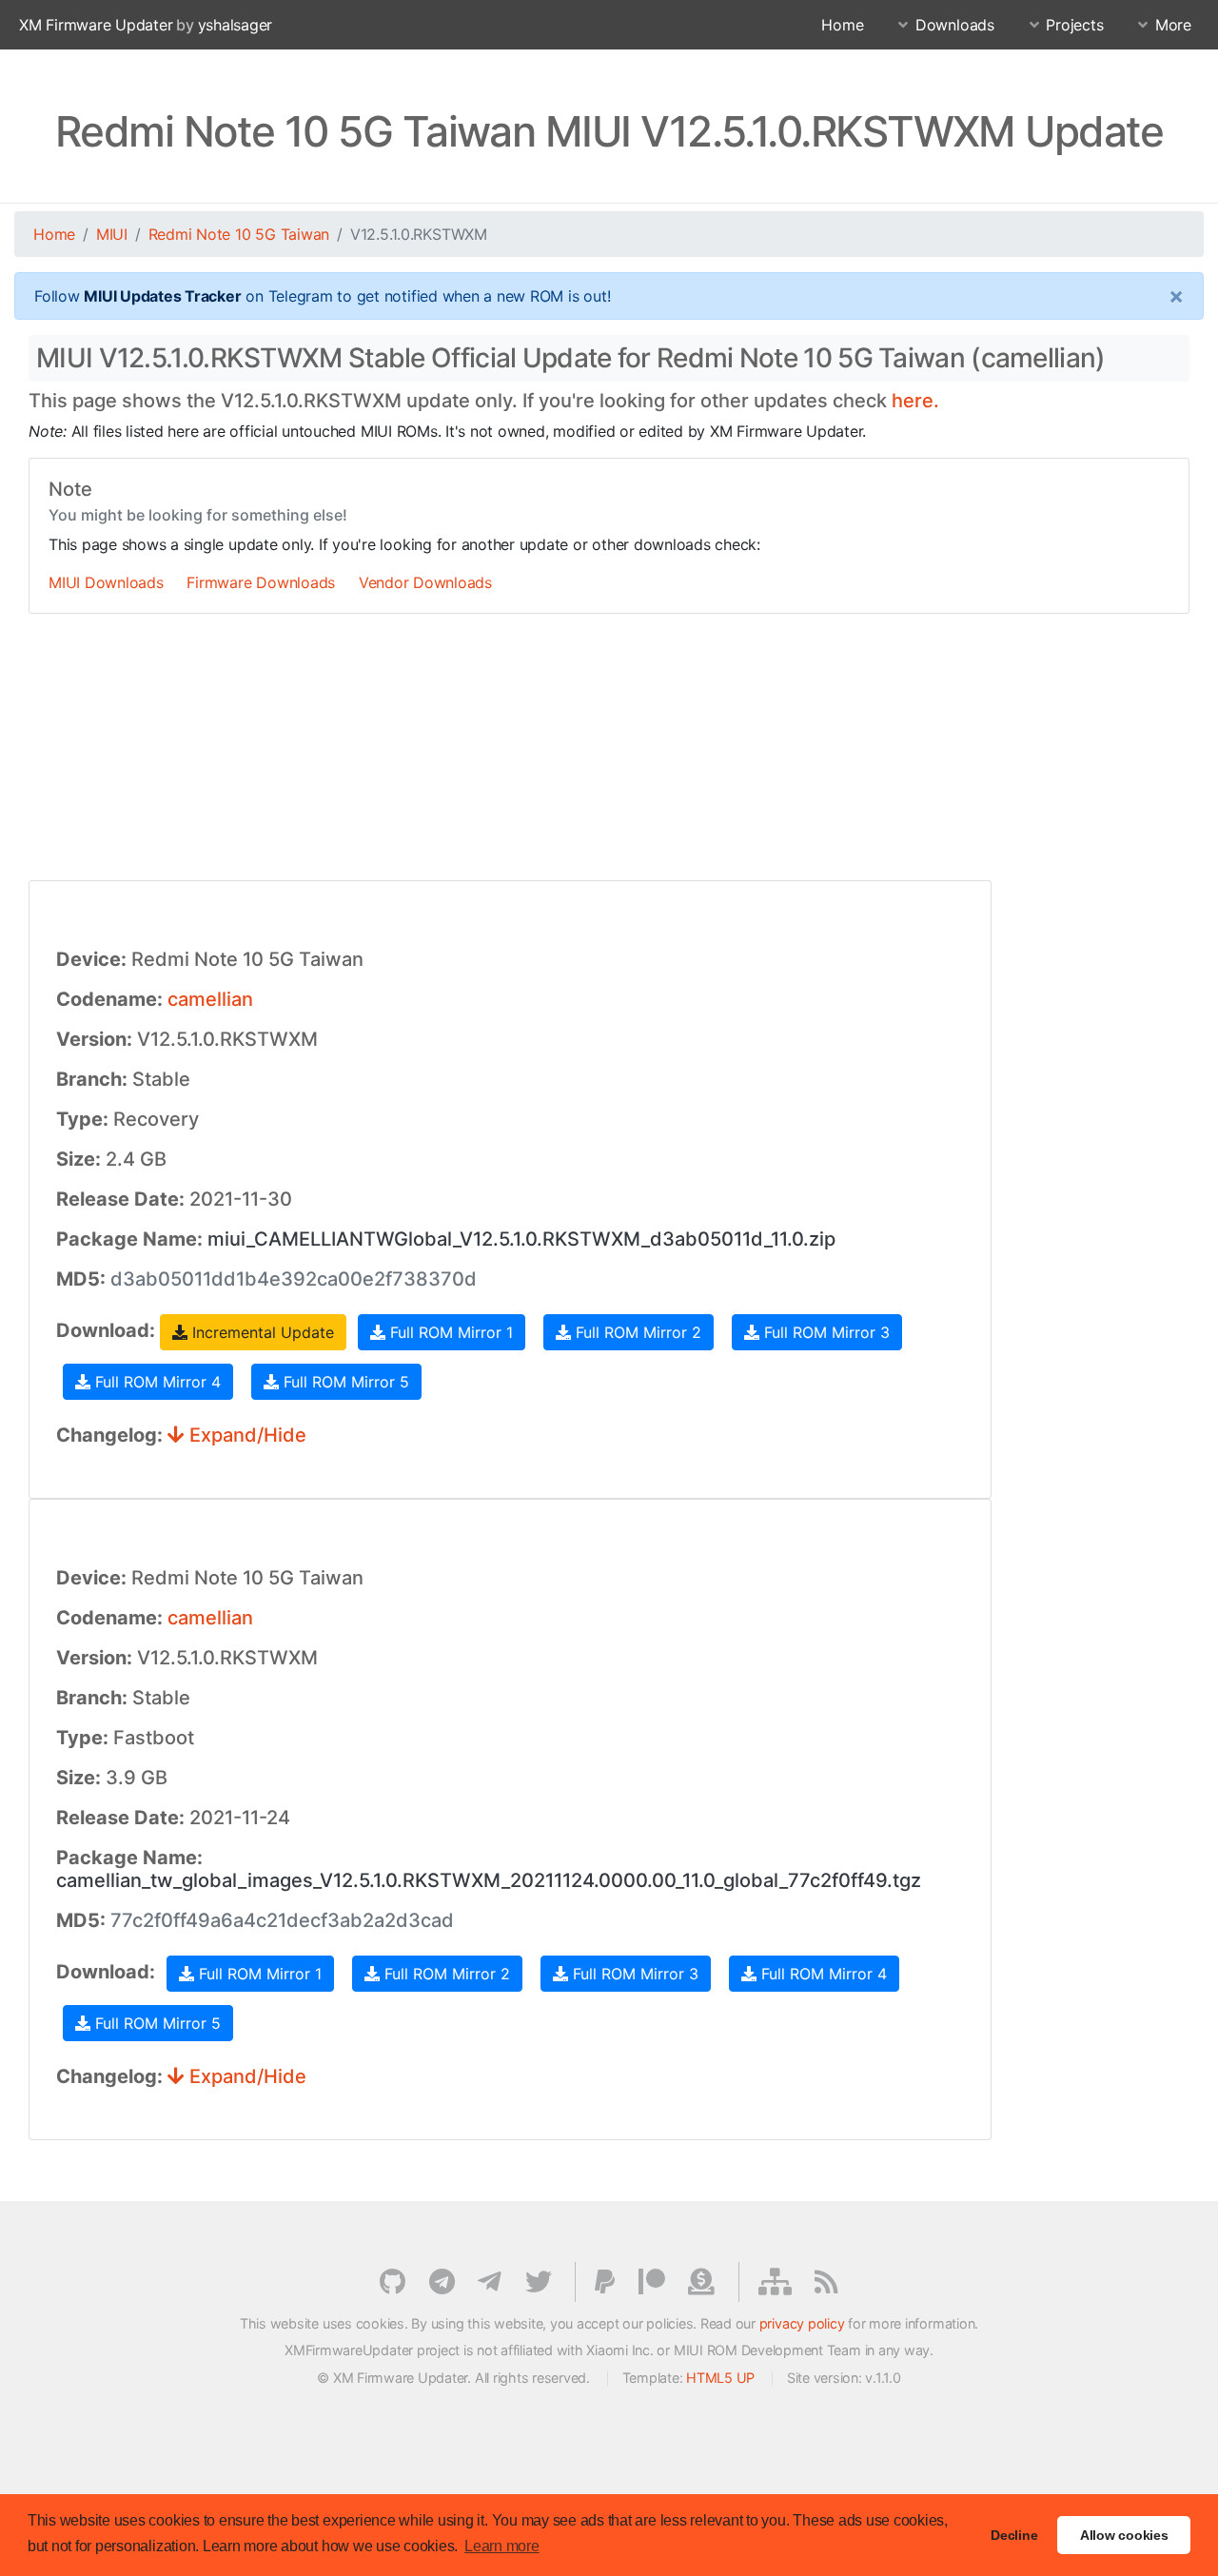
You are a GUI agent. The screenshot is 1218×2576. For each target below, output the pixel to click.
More (1173, 25)
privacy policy (802, 2323)
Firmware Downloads (261, 582)
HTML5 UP (720, 2378)
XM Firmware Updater (96, 25)
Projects (1074, 25)
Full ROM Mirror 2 (636, 1332)
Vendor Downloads (425, 582)
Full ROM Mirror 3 (825, 1332)
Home (842, 25)
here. (915, 401)
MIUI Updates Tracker (162, 296)
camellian (210, 999)
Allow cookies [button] (1124, 2535)
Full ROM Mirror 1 (449, 1332)
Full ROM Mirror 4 (156, 1382)
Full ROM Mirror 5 (344, 1382)
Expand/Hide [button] (246, 1435)
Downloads (955, 25)
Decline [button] (1014, 2535)
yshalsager (236, 25)
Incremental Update (261, 1332)
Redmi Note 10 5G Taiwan (239, 234)
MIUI (112, 234)
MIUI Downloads (106, 582)
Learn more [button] (502, 2546)
